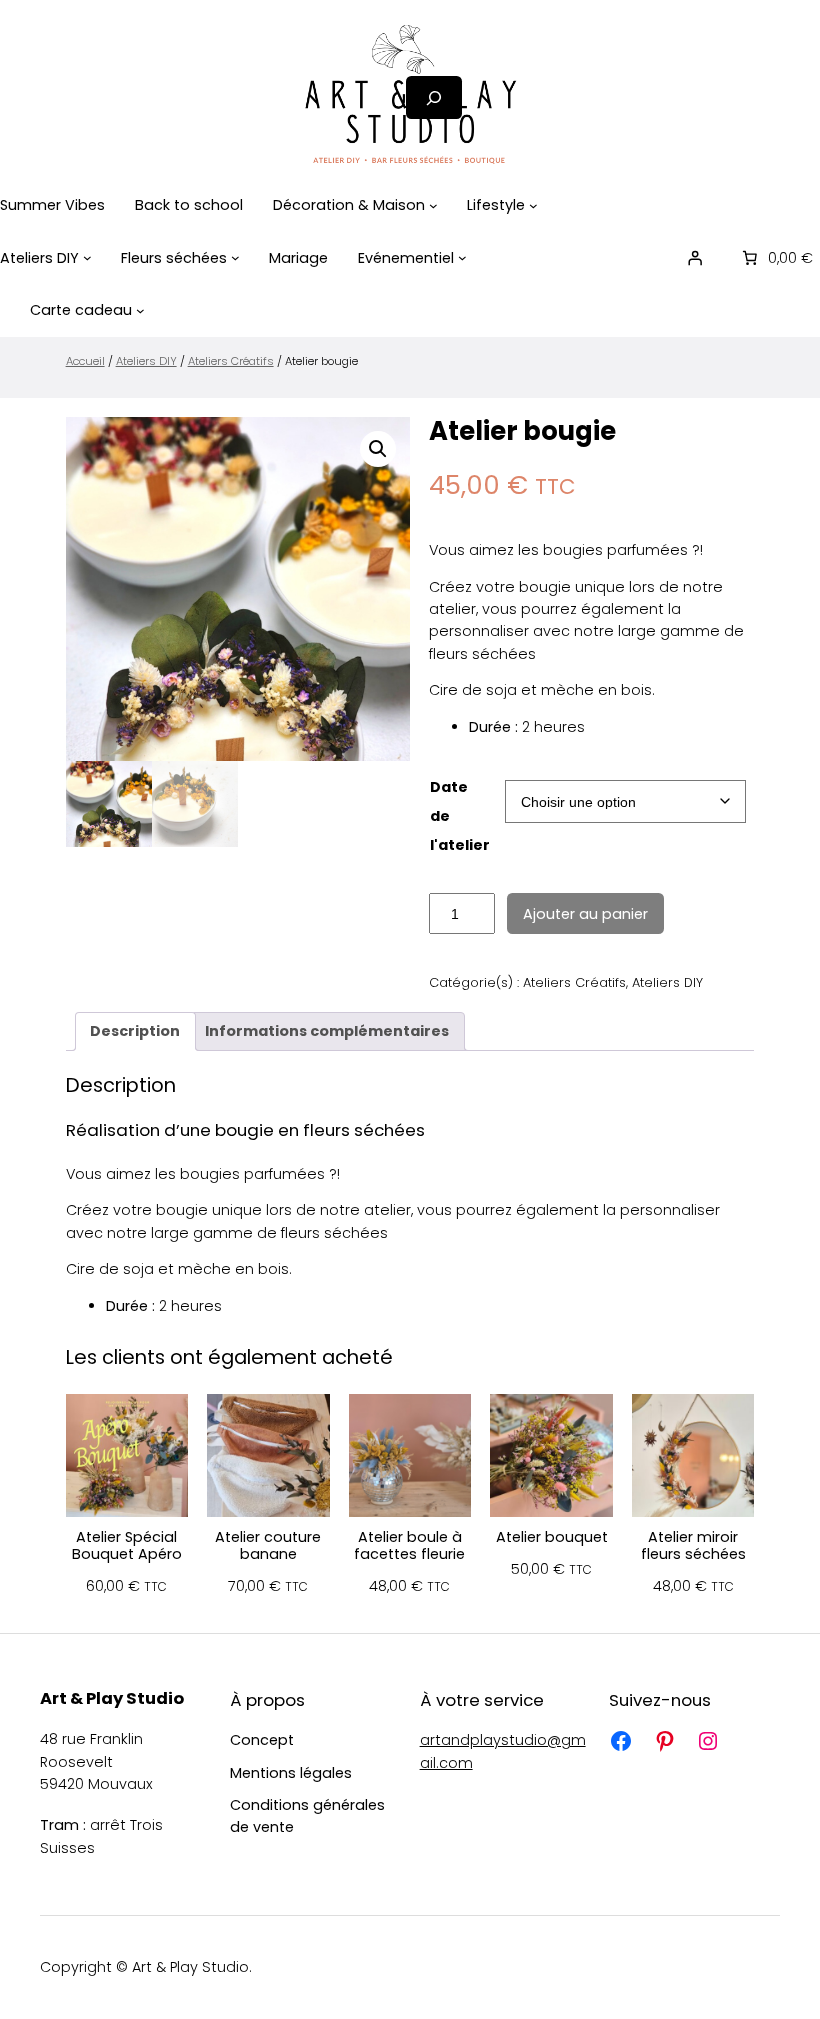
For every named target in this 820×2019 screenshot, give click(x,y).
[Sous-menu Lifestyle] (533, 205)
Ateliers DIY (146, 361)
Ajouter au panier (585, 914)
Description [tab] (135, 1031)
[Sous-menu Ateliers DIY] (87, 257)
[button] (378, 449)
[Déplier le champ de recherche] (434, 97)
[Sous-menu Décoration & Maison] (433, 205)
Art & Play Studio (112, 1698)
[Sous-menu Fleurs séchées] (235, 257)
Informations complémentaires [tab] (327, 1031)
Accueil (85, 361)
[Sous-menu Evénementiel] (462, 257)
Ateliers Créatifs (231, 361)
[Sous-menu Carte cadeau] (140, 310)
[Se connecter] (695, 258)
